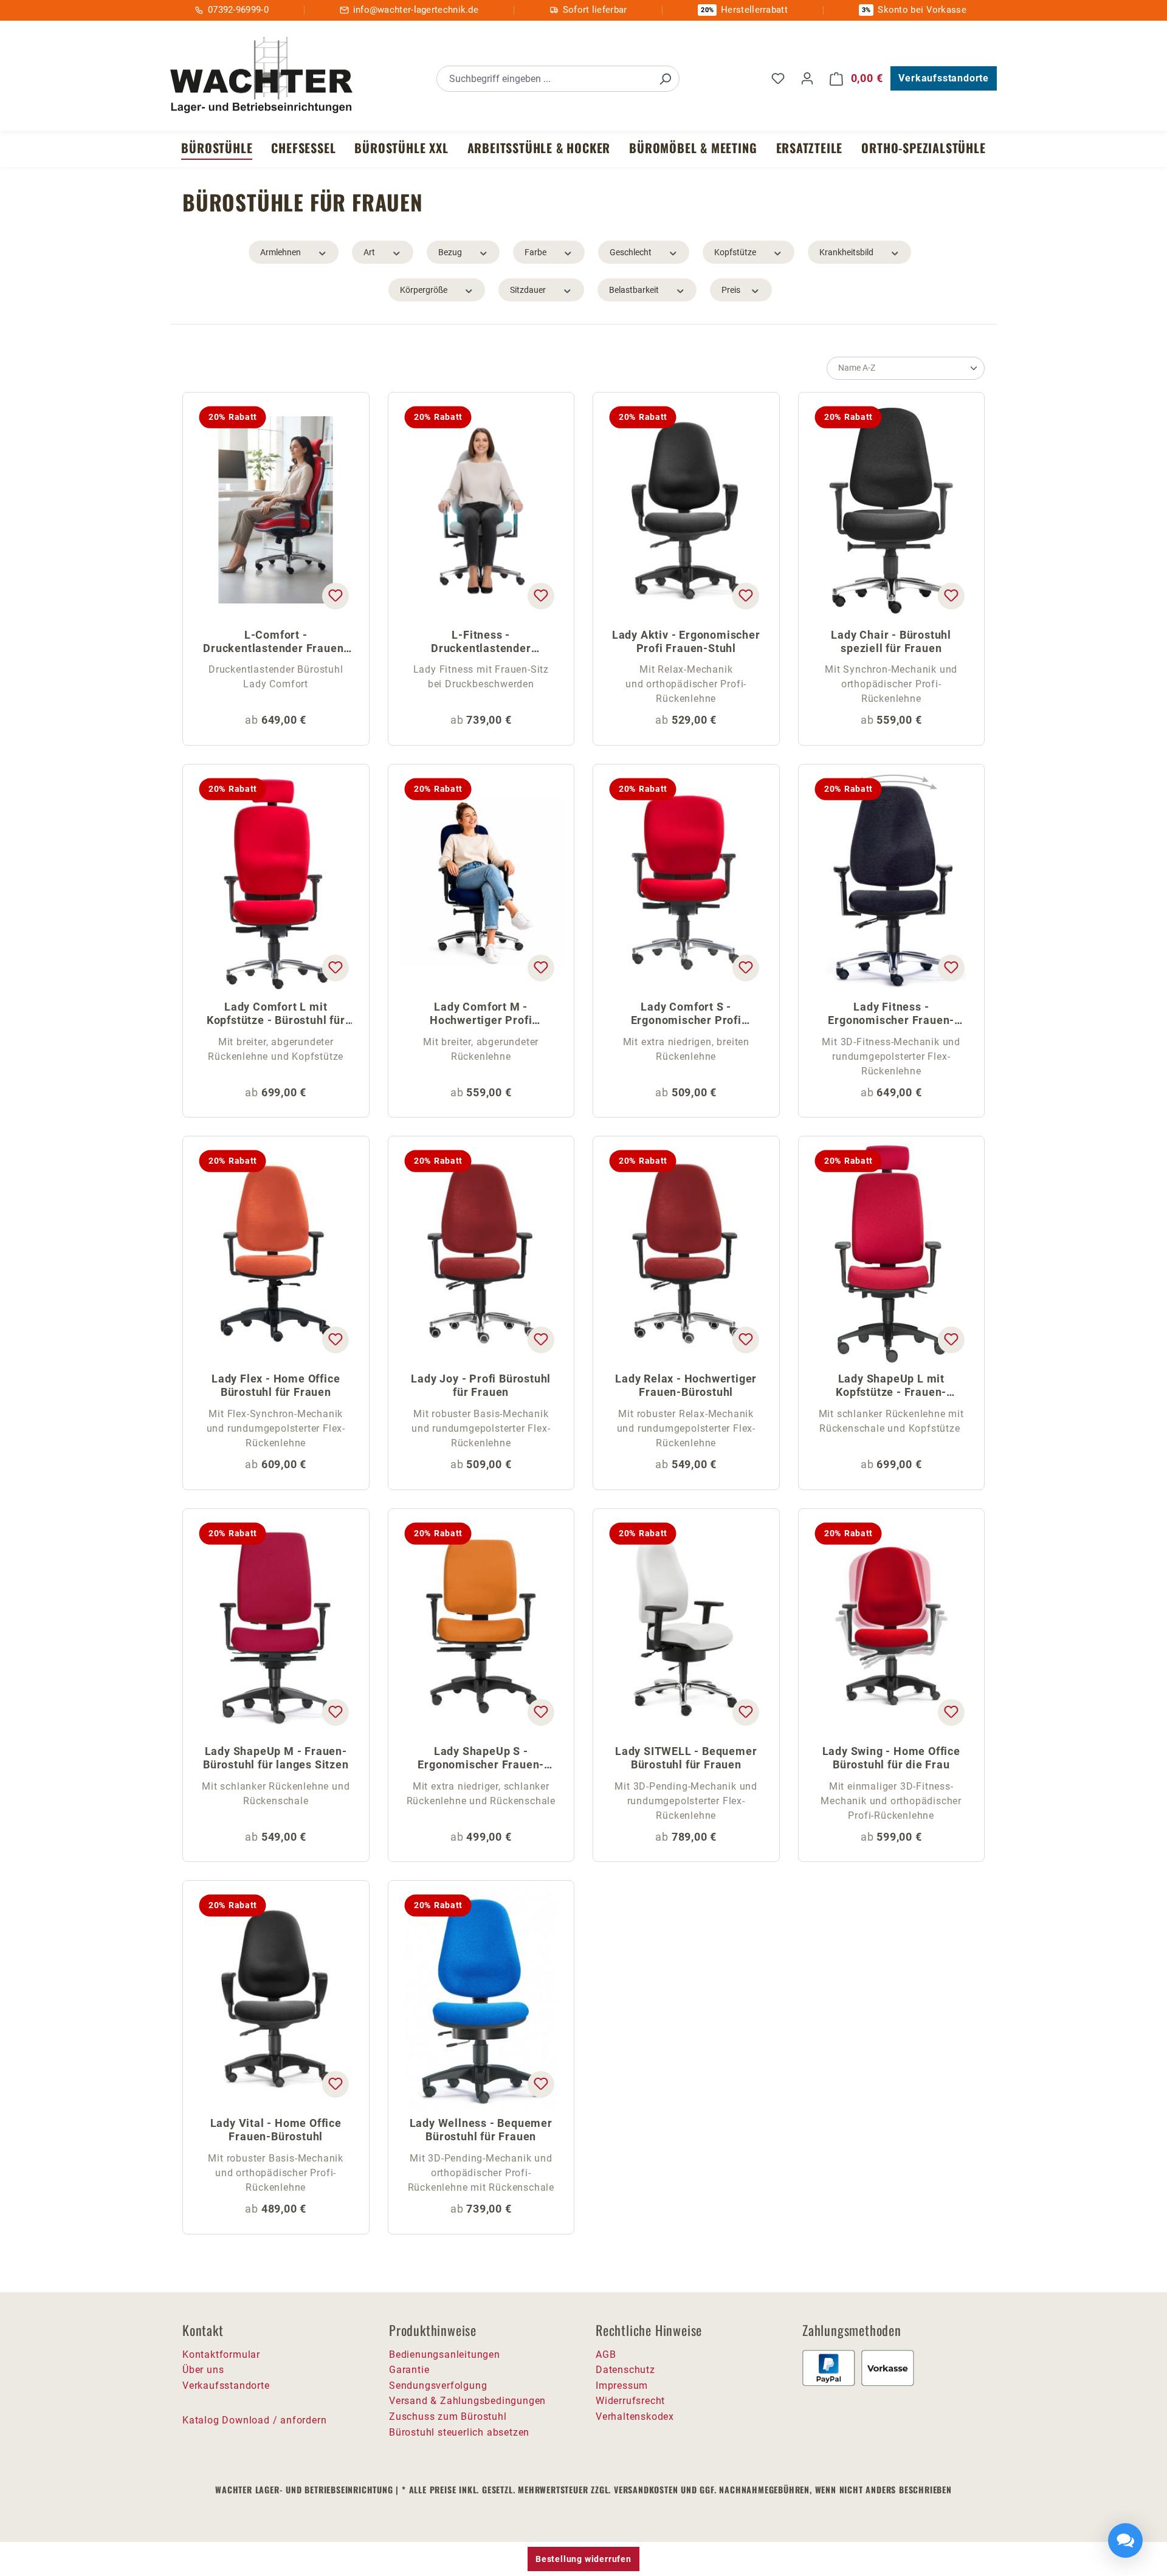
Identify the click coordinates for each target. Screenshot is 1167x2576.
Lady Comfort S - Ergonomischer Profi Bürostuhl (686, 1015)
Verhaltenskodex (635, 2416)
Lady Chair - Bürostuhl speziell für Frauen (891, 641)
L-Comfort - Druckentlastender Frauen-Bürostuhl (276, 643)
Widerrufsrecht (630, 2401)
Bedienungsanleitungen (445, 2354)
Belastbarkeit (634, 290)
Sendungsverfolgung (438, 2385)
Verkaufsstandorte (944, 78)
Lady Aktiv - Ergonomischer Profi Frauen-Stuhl (686, 641)
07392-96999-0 (238, 10)
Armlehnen (281, 252)
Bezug (450, 252)
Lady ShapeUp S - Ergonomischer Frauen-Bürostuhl (481, 1759)
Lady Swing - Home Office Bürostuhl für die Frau (891, 1758)
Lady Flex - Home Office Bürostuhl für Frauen (276, 1385)
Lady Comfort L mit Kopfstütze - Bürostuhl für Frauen (276, 1015)
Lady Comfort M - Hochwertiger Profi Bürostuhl (481, 1015)
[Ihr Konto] (807, 78)
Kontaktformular (221, 2354)
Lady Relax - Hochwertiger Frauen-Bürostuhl (686, 1385)
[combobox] (544, 79)
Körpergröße (424, 290)
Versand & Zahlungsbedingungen (467, 2401)
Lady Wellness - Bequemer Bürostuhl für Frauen (481, 2130)
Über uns (203, 2370)
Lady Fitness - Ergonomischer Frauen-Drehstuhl (891, 1015)
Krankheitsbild (846, 252)
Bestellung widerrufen (583, 2559)
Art (369, 252)
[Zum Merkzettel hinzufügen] (335, 596)
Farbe (535, 252)
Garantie (409, 2370)
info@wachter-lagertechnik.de (416, 10)
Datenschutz (625, 2370)
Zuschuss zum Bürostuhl (448, 2416)
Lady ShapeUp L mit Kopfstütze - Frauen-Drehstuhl (891, 1386)
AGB (606, 2354)
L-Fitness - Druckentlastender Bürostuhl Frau (481, 643)
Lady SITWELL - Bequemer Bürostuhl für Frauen (686, 1758)
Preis (731, 290)
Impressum (622, 2385)
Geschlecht (631, 252)
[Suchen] (665, 79)
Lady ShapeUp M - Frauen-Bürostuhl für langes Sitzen (276, 1758)
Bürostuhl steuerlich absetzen (459, 2432)
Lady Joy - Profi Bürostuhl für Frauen (481, 1385)
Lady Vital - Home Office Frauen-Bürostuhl (276, 2130)
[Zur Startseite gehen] (261, 77)
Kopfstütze (735, 252)
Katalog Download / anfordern (254, 2420)
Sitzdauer (528, 290)
